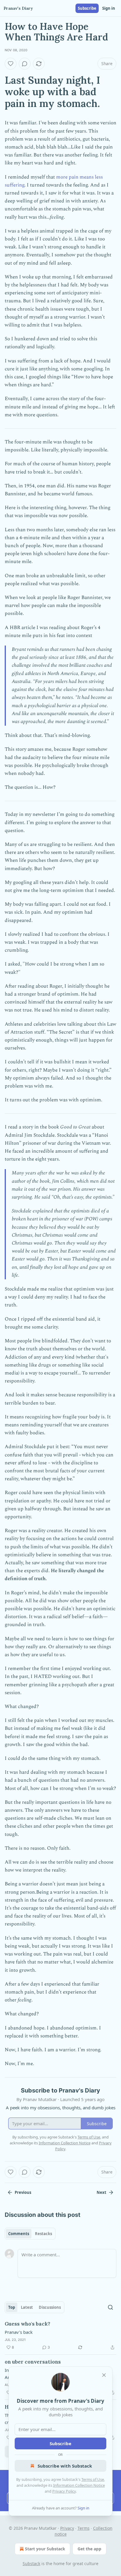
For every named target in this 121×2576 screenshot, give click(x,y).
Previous (23, 2192)
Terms (84, 2528)
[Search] (110, 2307)
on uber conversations (33, 2362)
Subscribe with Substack (65, 2466)
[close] (104, 2375)
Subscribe (87, 8)
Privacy (67, 2528)
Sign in (109, 8)
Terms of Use (93, 2479)
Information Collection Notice (79, 2485)
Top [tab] (12, 2307)
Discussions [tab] (50, 2307)
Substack (31, 2563)
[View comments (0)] (25, 64)
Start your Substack (45, 2549)
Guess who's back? (27, 2324)
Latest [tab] (27, 2307)
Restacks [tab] (43, 2234)
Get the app (89, 2549)
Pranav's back (19, 2332)
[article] (60, 2336)
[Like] (11, 64)
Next (101, 2192)
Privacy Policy (64, 2491)
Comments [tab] (19, 2234)
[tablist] (30, 2234)
